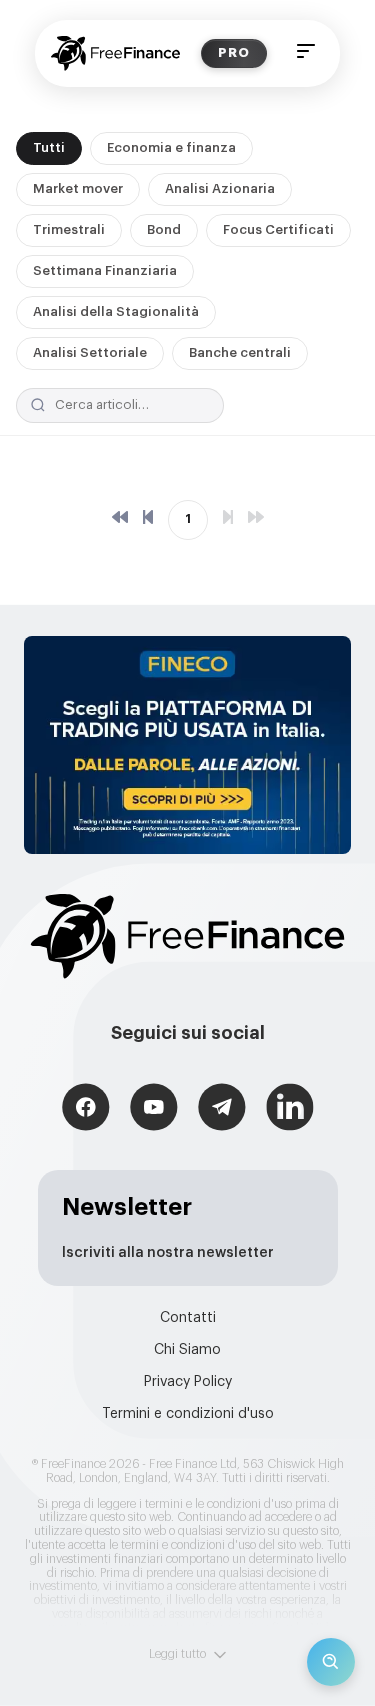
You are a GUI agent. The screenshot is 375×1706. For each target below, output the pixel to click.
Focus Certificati (278, 229)
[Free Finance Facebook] (86, 1109)
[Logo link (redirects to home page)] (115, 53)
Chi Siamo (187, 1350)
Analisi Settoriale (90, 352)
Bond (164, 229)
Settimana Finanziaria (105, 270)
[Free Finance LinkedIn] (290, 1109)
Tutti (49, 147)
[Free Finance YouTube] (154, 1109)
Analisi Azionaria (220, 188)
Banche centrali (240, 352)
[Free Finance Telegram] (222, 1109)
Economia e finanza (171, 147)
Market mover (78, 188)
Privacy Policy (188, 1382)
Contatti (188, 1318)
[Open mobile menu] (306, 53)
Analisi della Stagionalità (116, 311)
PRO (234, 52)
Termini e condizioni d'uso (188, 1414)
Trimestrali (69, 229)
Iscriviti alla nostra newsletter (168, 1253)
